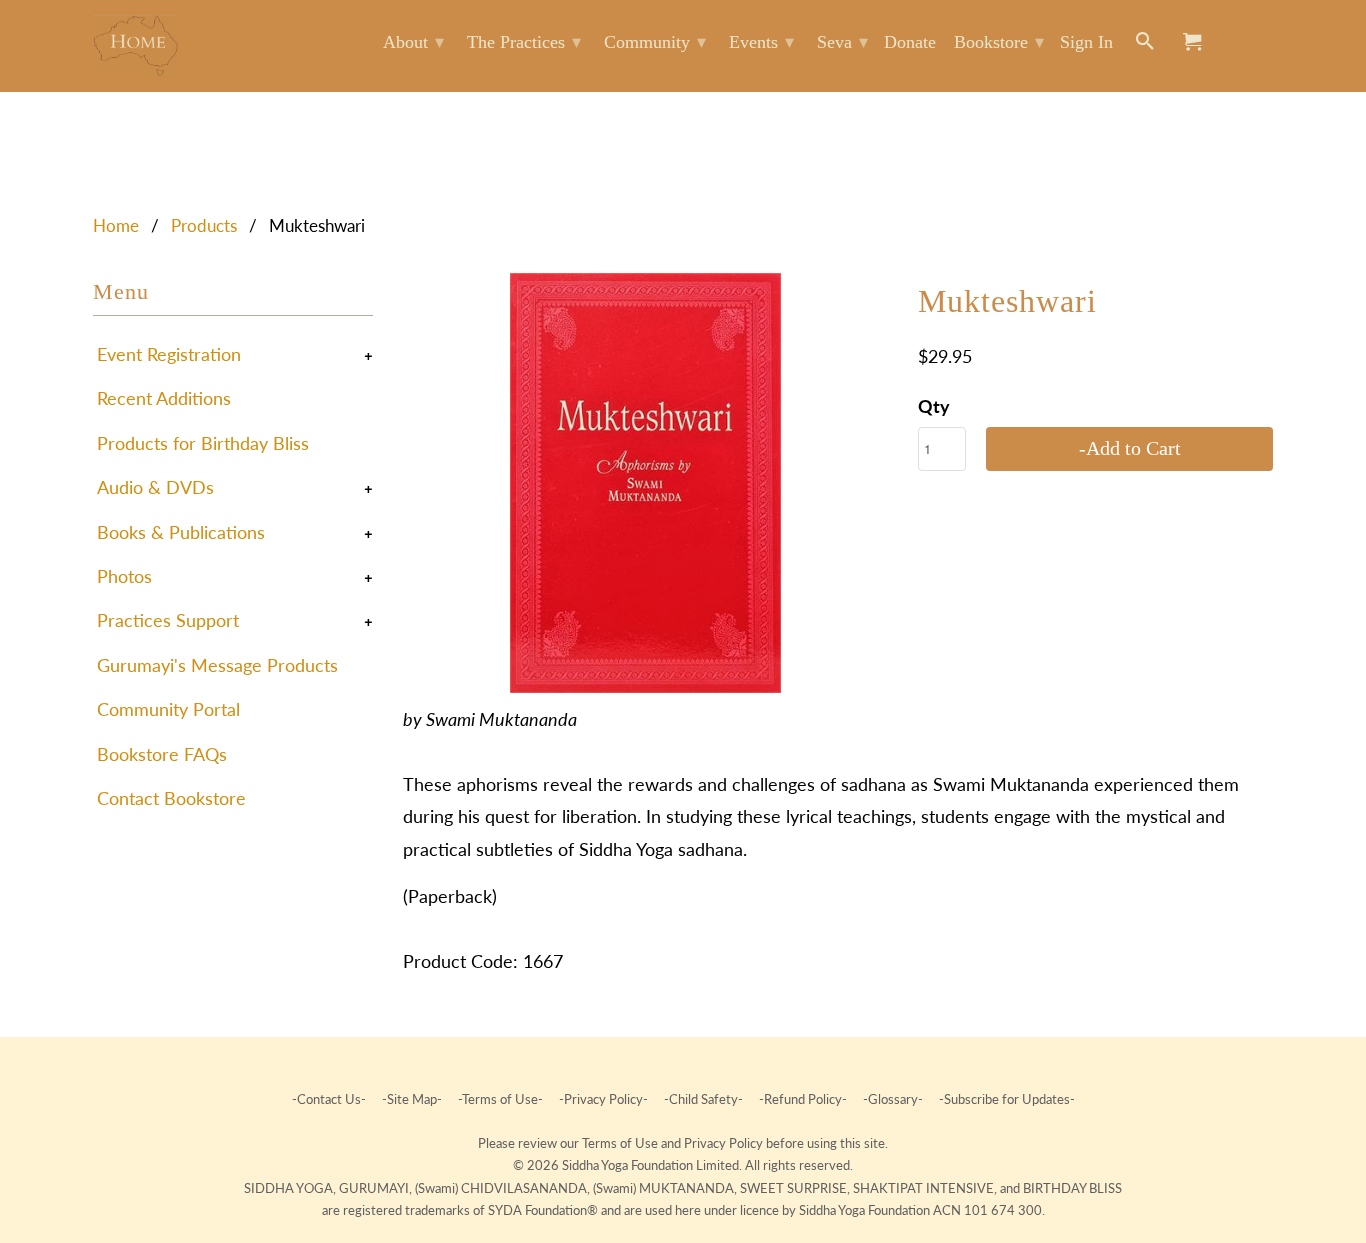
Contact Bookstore (171, 798)
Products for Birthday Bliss (203, 443)
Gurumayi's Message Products (217, 665)
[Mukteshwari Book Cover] (645, 483)
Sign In (1086, 42)
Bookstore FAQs (162, 754)
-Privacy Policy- (603, 1099)
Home (116, 225)
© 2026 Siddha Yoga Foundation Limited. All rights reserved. (683, 1165)
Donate (910, 42)
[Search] (1146, 45)
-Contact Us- (330, 1099)
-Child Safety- (703, 1099)
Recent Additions (164, 398)
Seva (842, 42)
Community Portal (168, 709)
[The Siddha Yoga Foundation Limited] (135, 45)
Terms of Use (621, 1143)
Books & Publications (181, 532)
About (413, 42)
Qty (934, 406)
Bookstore (999, 42)
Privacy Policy (725, 1143)
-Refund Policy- (803, 1099)
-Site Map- (412, 1099)
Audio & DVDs (155, 487)
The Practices (524, 42)
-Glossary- (893, 1099)
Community (655, 42)
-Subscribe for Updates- (1005, 1099)
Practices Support (168, 620)
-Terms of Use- (500, 1099)
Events (761, 42)
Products (204, 225)
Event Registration (169, 354)
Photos (124, 576)
